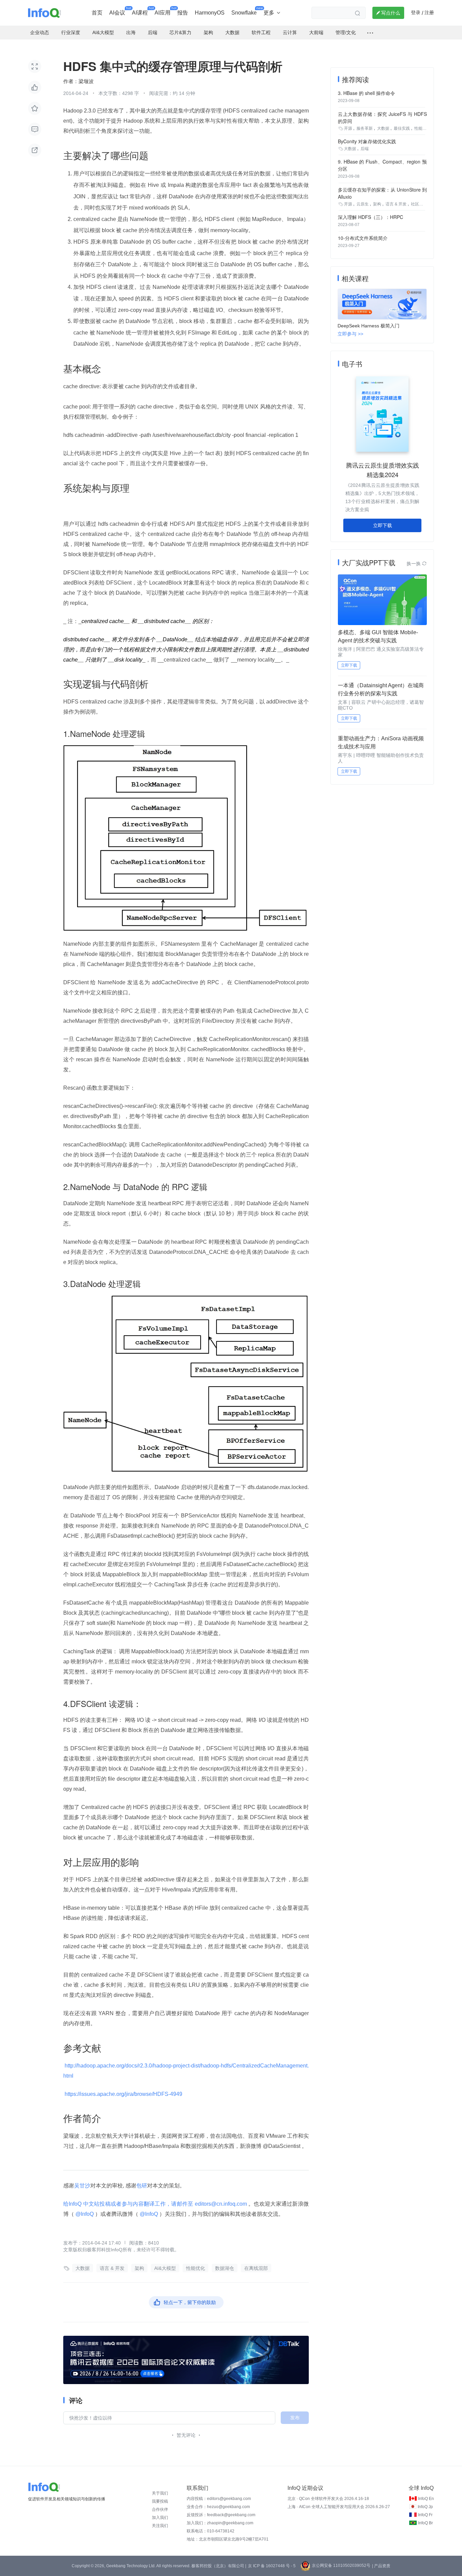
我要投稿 (160, 2501)
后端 (365, 149)
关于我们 (160, 2493)
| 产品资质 (381, 2566)
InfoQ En (426, 2499)
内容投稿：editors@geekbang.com (219, 2499)
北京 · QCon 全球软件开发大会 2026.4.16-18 (328, 2499)
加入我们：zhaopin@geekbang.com (220, 2523)
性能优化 (195, 2268)
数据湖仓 (225, 2268)
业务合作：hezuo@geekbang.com (218, 2507)
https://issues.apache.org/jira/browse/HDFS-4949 (123, 2094)
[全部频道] (370, 33)
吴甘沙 (82, 2186)
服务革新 (365, 128)
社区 (415, 204)
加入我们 (160, 2518)
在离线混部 (256, 2268)
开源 (348, 128)
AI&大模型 (165, 2268)
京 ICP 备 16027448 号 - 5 (272, 2566)
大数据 (83, 2268)
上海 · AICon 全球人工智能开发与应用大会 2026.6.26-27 (339, 2507)
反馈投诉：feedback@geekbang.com (221, 2515)
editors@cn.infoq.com (221, 2204)
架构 (139, 2268)
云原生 (363, 204)
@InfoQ (85, 2214)
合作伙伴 (160, 2509)
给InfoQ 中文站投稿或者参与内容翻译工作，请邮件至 (128, 2204)
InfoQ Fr (425, 2515)
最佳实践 (402, 128)
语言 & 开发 (112, 2268)
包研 (142, 2186)
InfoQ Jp (425, 2507)
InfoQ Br (425, 2523)
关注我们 (160, 2526)
